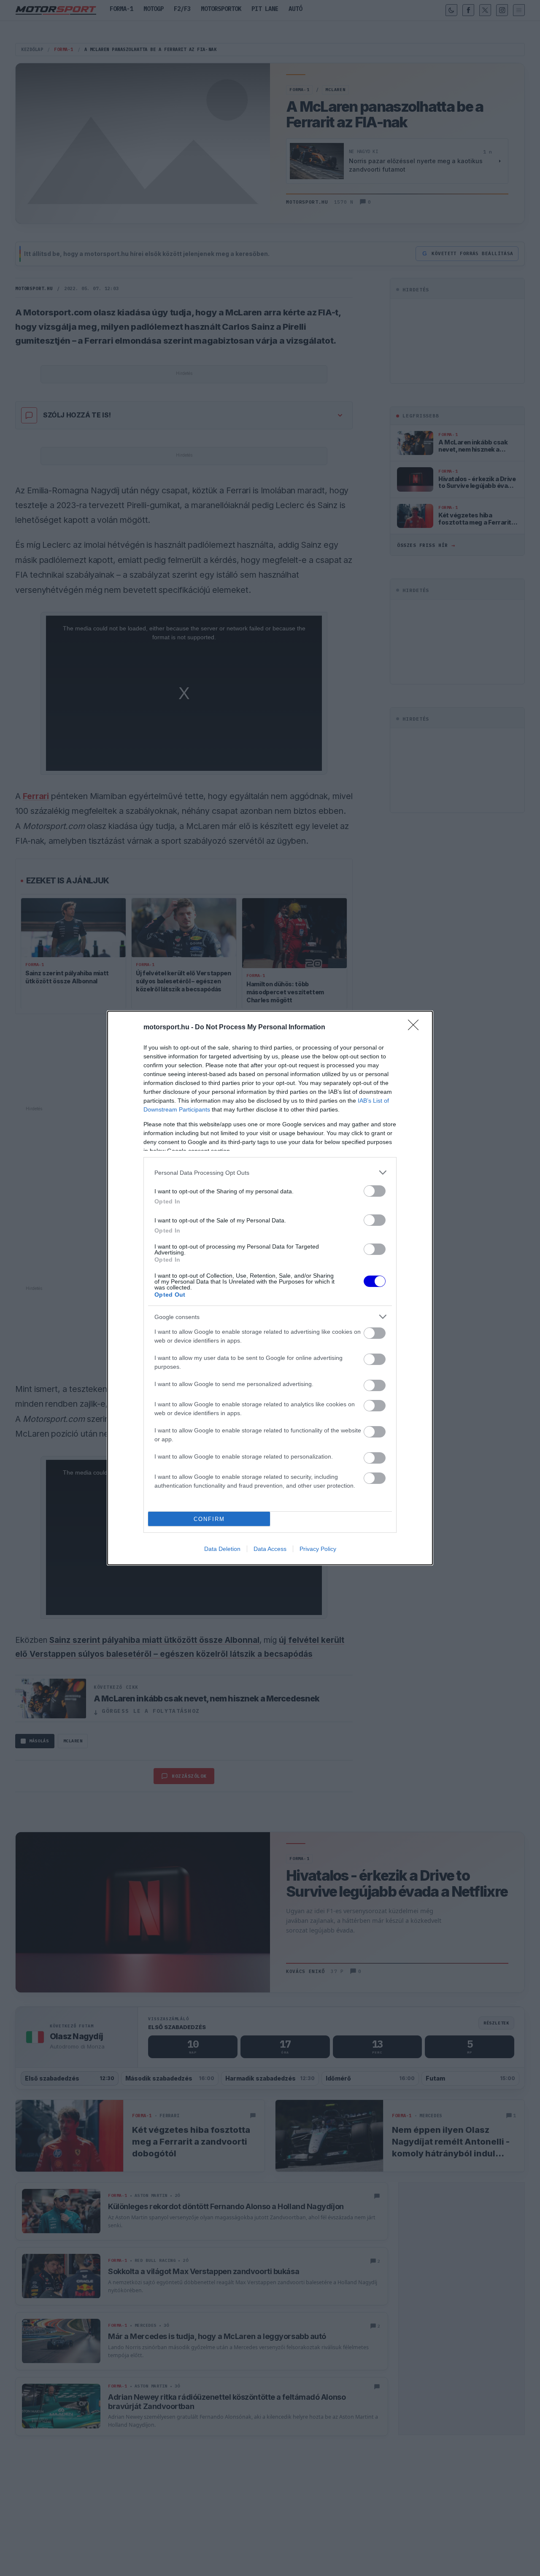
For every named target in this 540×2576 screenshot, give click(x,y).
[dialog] (270, 1288)
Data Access (270, 1549)
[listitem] (270, 1172)
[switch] (375, 1191)
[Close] (416, 1028)
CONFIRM (209, 1519)
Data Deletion (222, 1549)
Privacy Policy (318, 1549)
